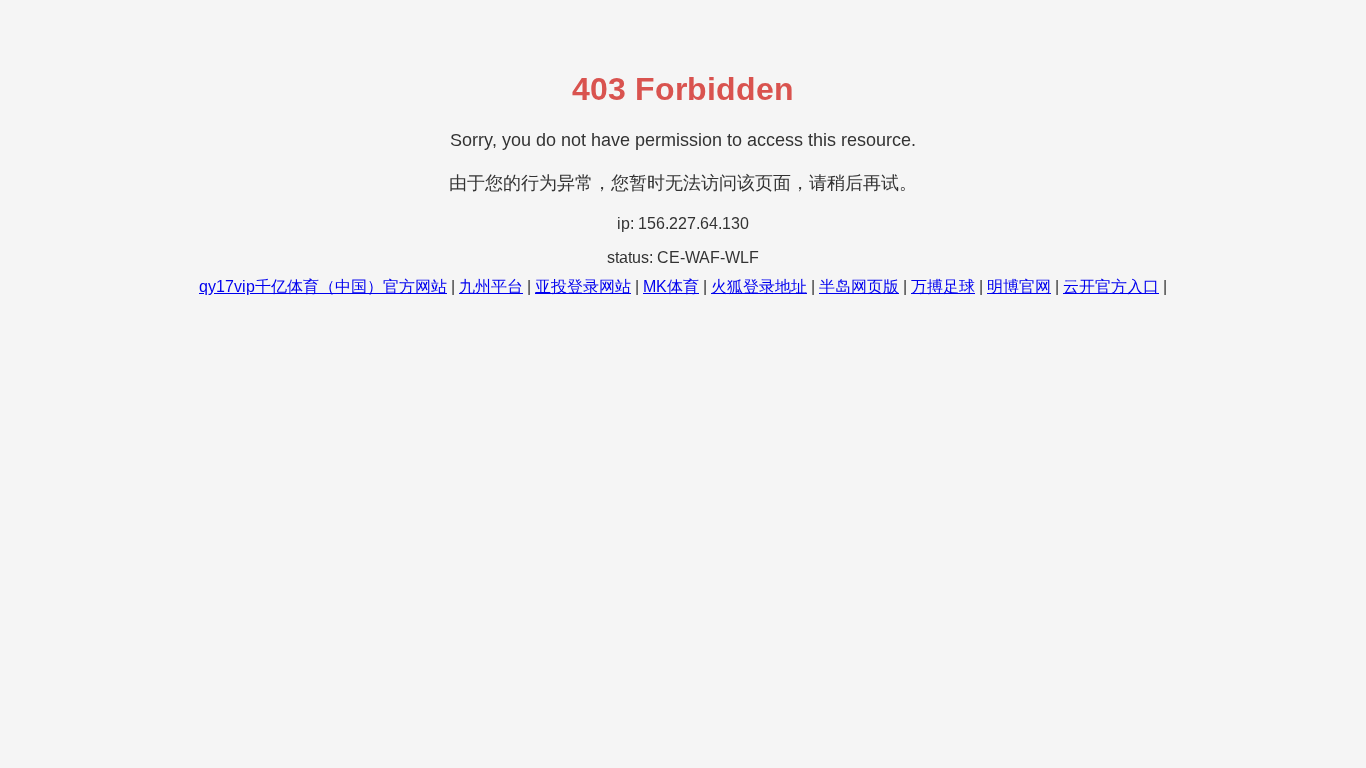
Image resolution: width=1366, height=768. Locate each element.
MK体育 (671, 286)
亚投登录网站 (583, 286)
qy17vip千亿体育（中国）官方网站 (323, 286)
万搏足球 (943, 286)
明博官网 (1019, 286)
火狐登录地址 (759, 286)
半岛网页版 (859, 286)
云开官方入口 (1111, 286)
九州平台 (491, 286)
